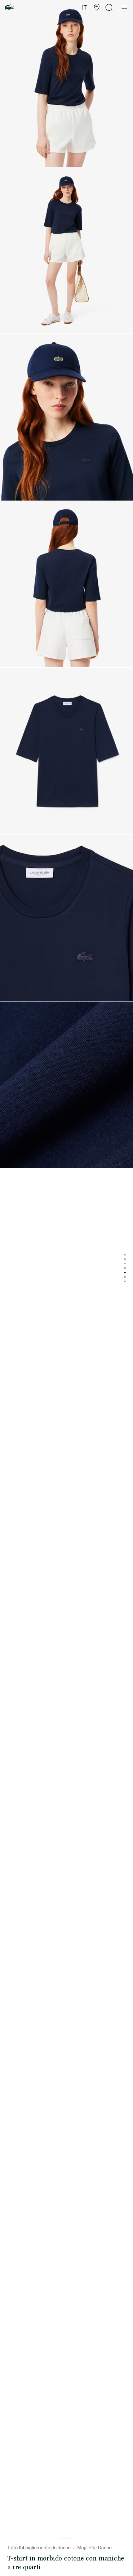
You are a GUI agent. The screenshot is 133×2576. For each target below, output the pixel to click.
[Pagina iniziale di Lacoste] (10, 8)
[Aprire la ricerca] (109, 8)
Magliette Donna (94, 2548)
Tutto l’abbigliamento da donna (39, 2548)
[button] (97, 7)
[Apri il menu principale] (124, 7)
